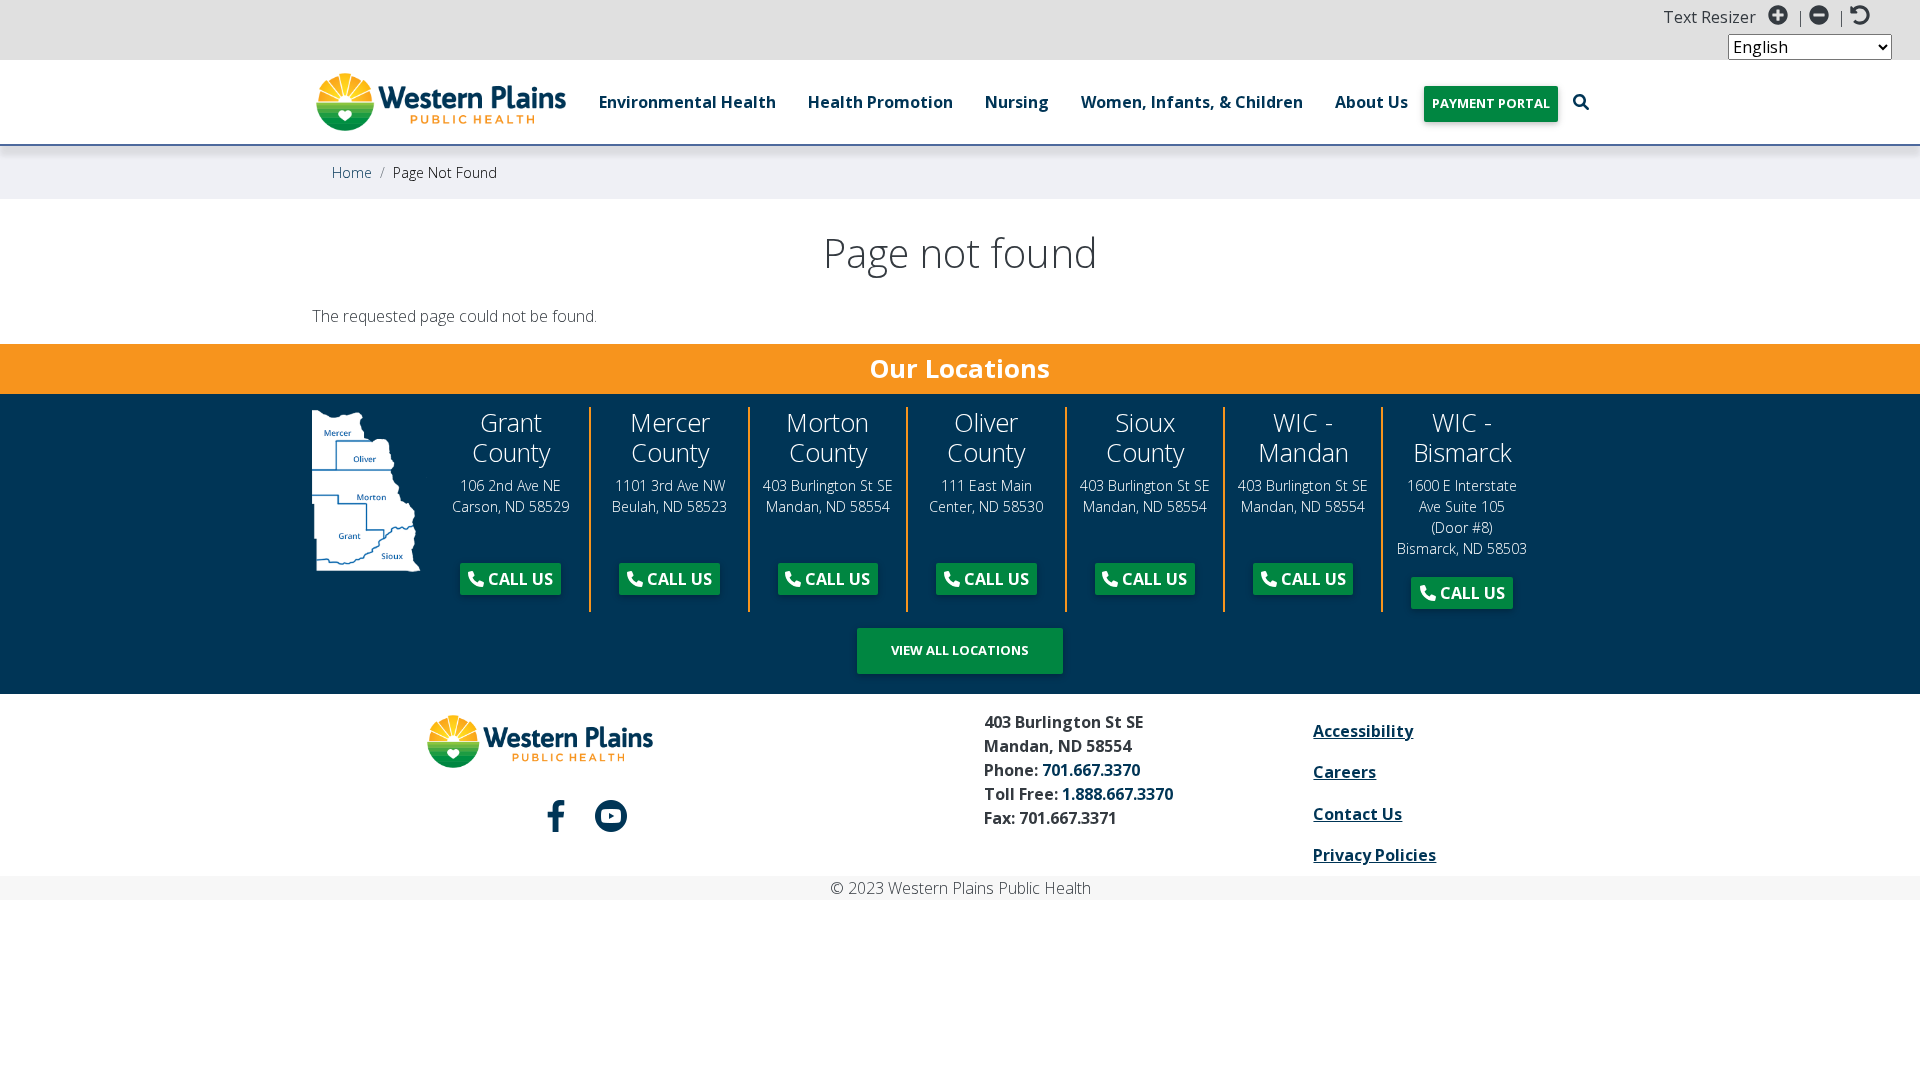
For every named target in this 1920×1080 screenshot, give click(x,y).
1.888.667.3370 (1117, 794)
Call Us (518, 579)
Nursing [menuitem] (1017, 102)
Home (352, 172)
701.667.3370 (1091, 770)
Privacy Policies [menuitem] (1374, 855)
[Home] (441, 102)
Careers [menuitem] (1344, 772)
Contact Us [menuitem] (1357, 814)
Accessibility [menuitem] (1363, 731)
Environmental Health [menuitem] (687, 102)
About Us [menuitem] (1371, 102)
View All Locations (960, 650)
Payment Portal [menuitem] (1491, 103)
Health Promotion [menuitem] (880, 102)
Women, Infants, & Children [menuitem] (1192, 102)
